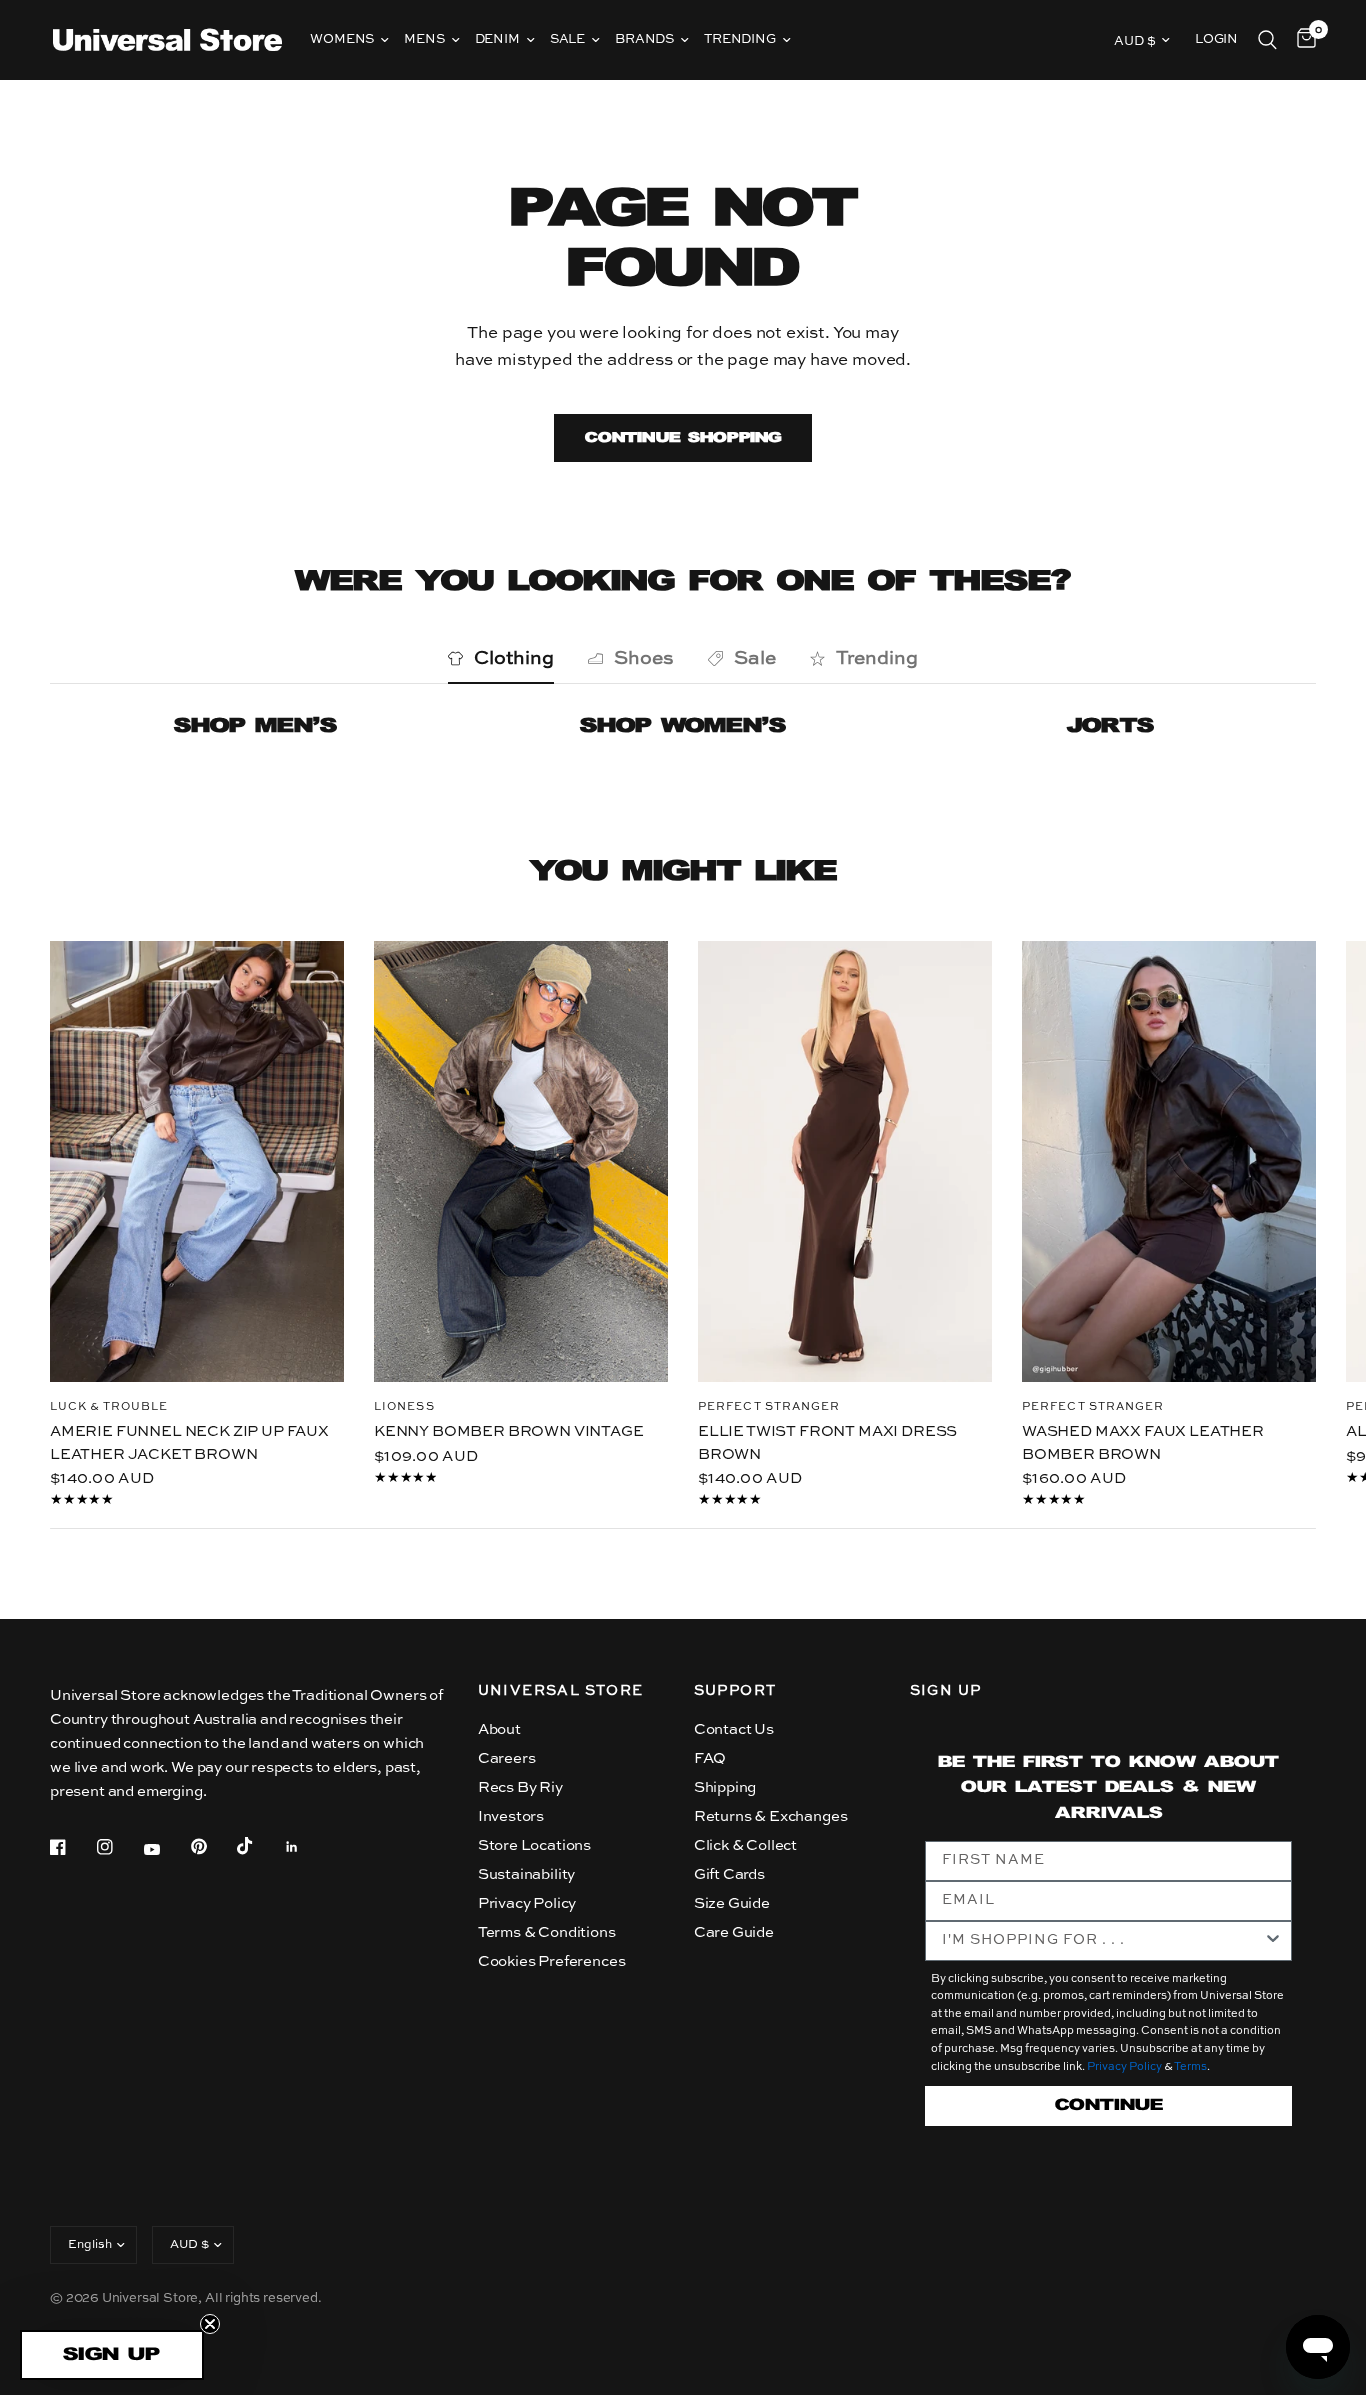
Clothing (514, 658)
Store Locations (534, 1845)
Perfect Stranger (769, 1407)
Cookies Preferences (552, 1961)
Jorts (1110, 726)
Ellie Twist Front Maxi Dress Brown (827, 1443)
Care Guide (734, 1932)
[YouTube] (166, 1849)
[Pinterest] (213, 1846)
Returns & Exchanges (771, 1816)
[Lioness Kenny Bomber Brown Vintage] (521, 1161)
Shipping (725, 1787)
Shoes (644, 658)
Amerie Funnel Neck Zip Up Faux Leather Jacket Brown (189, 1443)
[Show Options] (1273, 1941)
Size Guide (732, 1903)
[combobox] (1103, 1941)
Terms (1190, 2067)
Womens (342, 39)
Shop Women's (683, 726)
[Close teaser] (210, 2324)
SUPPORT (735, 1691)
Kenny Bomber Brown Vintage (509, 1431)
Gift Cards (729, 1874)
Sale (567, 39)
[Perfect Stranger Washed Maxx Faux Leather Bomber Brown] (1169, 1161)
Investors (511, 1816)
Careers (507, 1758)
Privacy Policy (527, 1903)
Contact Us (734, 1729)
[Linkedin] (306, 1847)
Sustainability (527, 1874)
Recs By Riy (520, 1787)
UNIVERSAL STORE (561, 1691)
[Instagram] (119, 1847)
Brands (644, 39)
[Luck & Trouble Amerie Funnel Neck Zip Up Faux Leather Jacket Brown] (197, 1161)
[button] (112, 2355)
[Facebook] (72, 1847)
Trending (740, 39)
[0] (1301, 40)
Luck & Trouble (109, 1407)
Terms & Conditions (547, 1932)
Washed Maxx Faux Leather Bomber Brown (1143, 1443)
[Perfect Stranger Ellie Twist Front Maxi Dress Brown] (845, 1161)
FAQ (710, 1758)
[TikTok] (259, 1846)
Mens (424, 39)
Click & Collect (745, 1845)
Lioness (404, 1407)
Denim (497, 39)
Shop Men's (255, 726)
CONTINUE (1109, 2105)
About (499, 1729)
